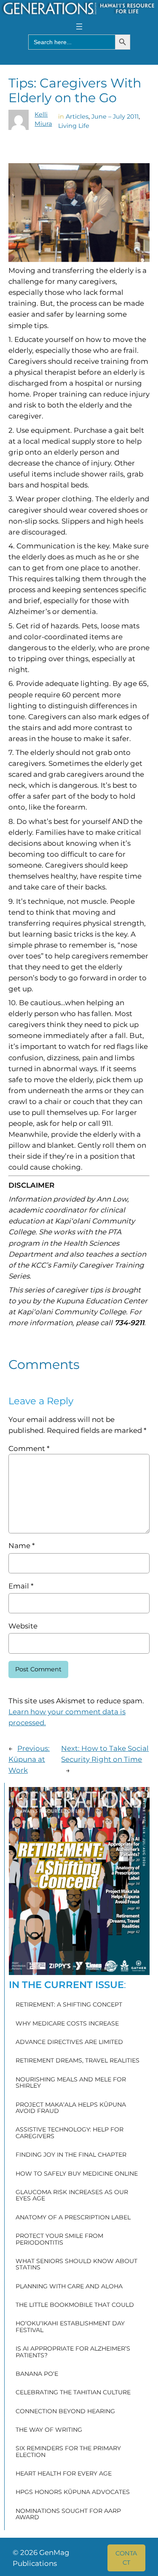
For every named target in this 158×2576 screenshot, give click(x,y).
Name (21, 1546)
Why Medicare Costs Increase (67, 2024)
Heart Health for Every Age (64, 2474)
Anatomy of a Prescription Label (73, 2218)
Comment (29, 1448)
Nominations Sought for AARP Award (68, 2514)
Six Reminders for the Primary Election (68, 2452)
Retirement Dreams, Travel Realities (78, 2061)
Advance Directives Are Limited (69, 2042)
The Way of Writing (49, 2430)
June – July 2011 (115, 116)
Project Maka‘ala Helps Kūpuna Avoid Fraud (71, 2108)
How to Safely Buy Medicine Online (77, 2174)
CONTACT (126, 2558)
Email (21, 1586)
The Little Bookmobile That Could (75, 2305)
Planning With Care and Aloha (69, 2287)
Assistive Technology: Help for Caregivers (70, 2133)
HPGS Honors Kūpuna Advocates (73, 2492)
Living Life (74, 126)
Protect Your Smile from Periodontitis (59, 2239)
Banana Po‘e (37, 2374)
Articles (77, 116)
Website (23, 1626)
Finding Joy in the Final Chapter (71, 2155)
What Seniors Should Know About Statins (76, 2265)
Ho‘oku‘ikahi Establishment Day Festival (70, 2327)
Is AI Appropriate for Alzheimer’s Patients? (73, 2352)
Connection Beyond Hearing (65, 2412)
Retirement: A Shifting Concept (69, 2005)
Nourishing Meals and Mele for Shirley (71, 2083)
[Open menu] (79, 26)
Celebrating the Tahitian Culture (73, 2393)
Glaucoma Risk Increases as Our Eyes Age (72, 2196)
